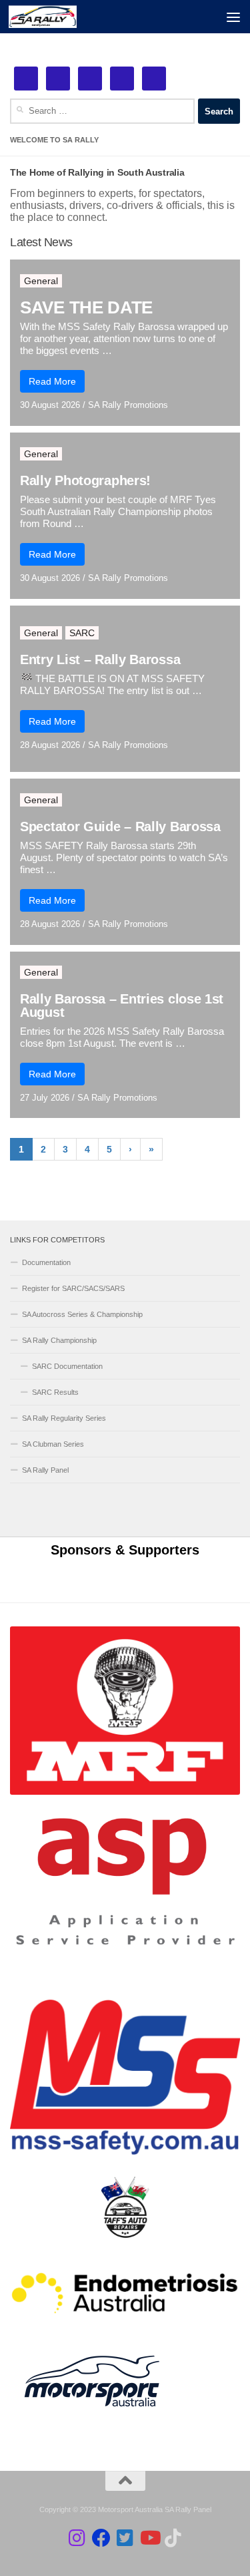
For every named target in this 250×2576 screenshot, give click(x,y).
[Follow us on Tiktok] (173, 2538)
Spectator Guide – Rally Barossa (120, 827)
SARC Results (55, 1392)
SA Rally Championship (59, 1340)
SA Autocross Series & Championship (82, 1314)
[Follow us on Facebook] (101, 2538)
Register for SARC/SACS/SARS (73, 1288)
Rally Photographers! (85, 480)
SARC (82, 633)
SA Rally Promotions (128, 405)
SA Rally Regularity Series (64, 1418)
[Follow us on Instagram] (77, 2538)
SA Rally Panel (45, 1470)
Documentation (46, 1262)
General (41, 281)
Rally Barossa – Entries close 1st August (122, 1006)
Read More (52, 381)
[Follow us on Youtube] (149, 2538)
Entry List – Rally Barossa (100, 659)
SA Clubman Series (53, 1444)
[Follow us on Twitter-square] (125, 2538)
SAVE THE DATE (86, 307)
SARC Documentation (67, 1366)
